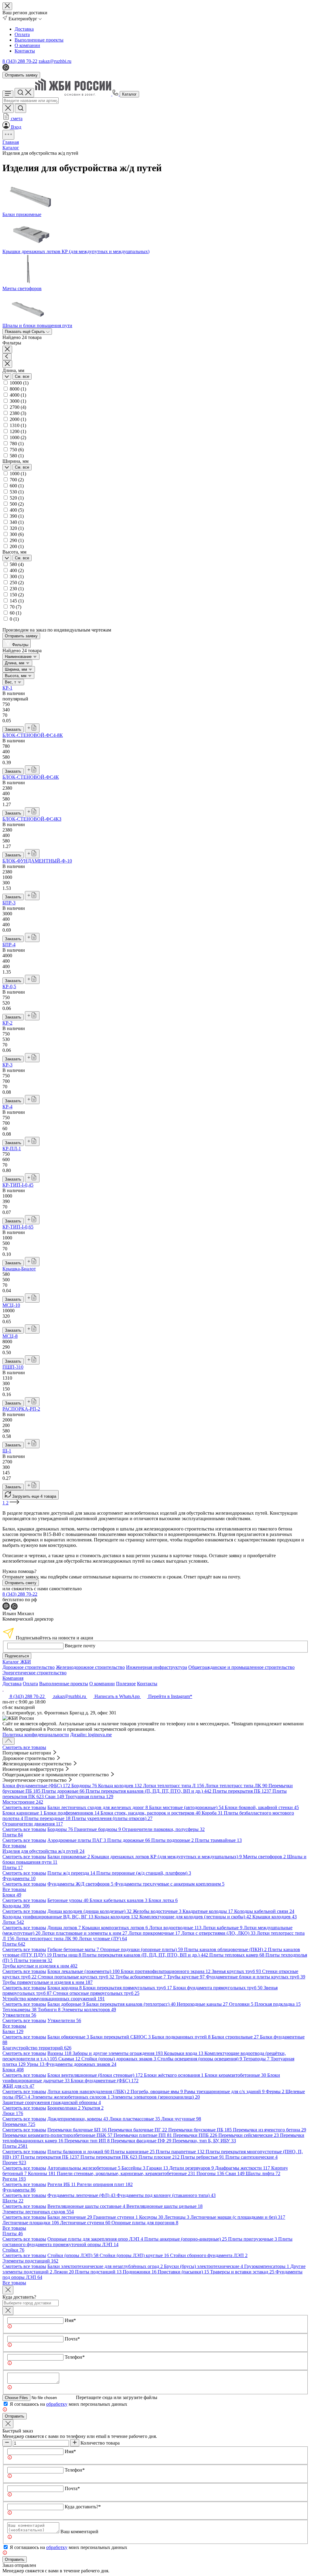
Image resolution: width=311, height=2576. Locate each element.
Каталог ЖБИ (17, 1662)
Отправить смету (21, 1583)
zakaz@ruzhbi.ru (55, 61)
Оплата (22, 34)
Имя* (70, 2320)
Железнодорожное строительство (90, 1667)
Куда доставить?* (83, 2507)
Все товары (14, 1846)
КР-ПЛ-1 (12, 1149)
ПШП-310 (13, 1367)
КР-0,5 (9, 986)
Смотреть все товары (24, 1747)
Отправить (15, 2416)
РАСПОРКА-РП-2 (21, 1409)
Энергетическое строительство (34, 1673)
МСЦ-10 (11, 1305)
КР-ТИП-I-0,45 (18, 1185)
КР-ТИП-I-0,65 (18, 1227)
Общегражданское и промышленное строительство (241, 1667)
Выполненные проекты (39, 40)
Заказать (13, 729)
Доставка (24, 29)
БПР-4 (9, 945)
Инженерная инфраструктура (157, 1667)
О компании (27, 45)
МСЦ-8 (10, 1336)
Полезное (126, 1684)
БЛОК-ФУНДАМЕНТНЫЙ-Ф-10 (37, 861)
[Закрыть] (8, 2311)
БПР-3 (9, 903)
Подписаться (17, 1656)
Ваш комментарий (79, 2532)
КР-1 (7, 688)
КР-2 (7, 1023)
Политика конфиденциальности (36, 1735)
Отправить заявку (21, 75)
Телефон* (75, 2357)
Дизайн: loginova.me (91, 1735)
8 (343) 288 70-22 (20, 61)
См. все (22, 376)
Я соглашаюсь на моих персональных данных (68, 2404)
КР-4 (7, 1107)
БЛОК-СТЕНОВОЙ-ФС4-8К (33, 735)
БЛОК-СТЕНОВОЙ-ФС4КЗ (32, 819)
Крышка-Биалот (19, 1269)
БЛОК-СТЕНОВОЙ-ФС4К (31, 777)
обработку (57, 2404)
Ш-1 (7, 1451)
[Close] (8, 2290)
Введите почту (80, 1646)
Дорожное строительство (29, 1667)
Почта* (72, 2339)
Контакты (25, 51)
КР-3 (7, 1065)
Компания (13, 1678)
